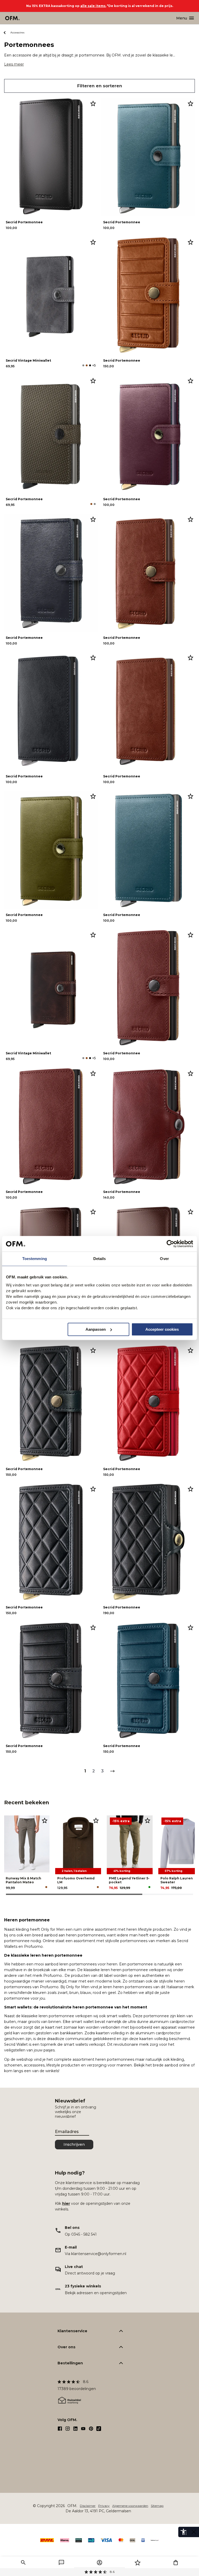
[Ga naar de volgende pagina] (112, 1771)
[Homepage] (13, 18)
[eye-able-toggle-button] (194, 2532)
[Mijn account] (99, 2563)
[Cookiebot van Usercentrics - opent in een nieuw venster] (170, 1244)
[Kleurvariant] (83, 365)
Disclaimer (88, 2506)
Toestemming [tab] (35, 1259)
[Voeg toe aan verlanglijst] (93, 103)
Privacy (104, 2506)
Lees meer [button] (14, 64)
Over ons (66, 2347)
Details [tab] (100, 1259)
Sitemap (157, 2506)
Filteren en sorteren (100, 86)
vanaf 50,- (100, 2572)
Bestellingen (70, 2363)
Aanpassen (96, 1329)
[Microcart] (176, 2563)
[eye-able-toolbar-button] (183, 2532)
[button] (23, 2563)
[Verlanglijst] (138, 2563)
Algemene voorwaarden (130, 2506)
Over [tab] (164, 1259)
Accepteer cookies (162, 1329)
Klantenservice (72, 2331)
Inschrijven (74, 2144)
